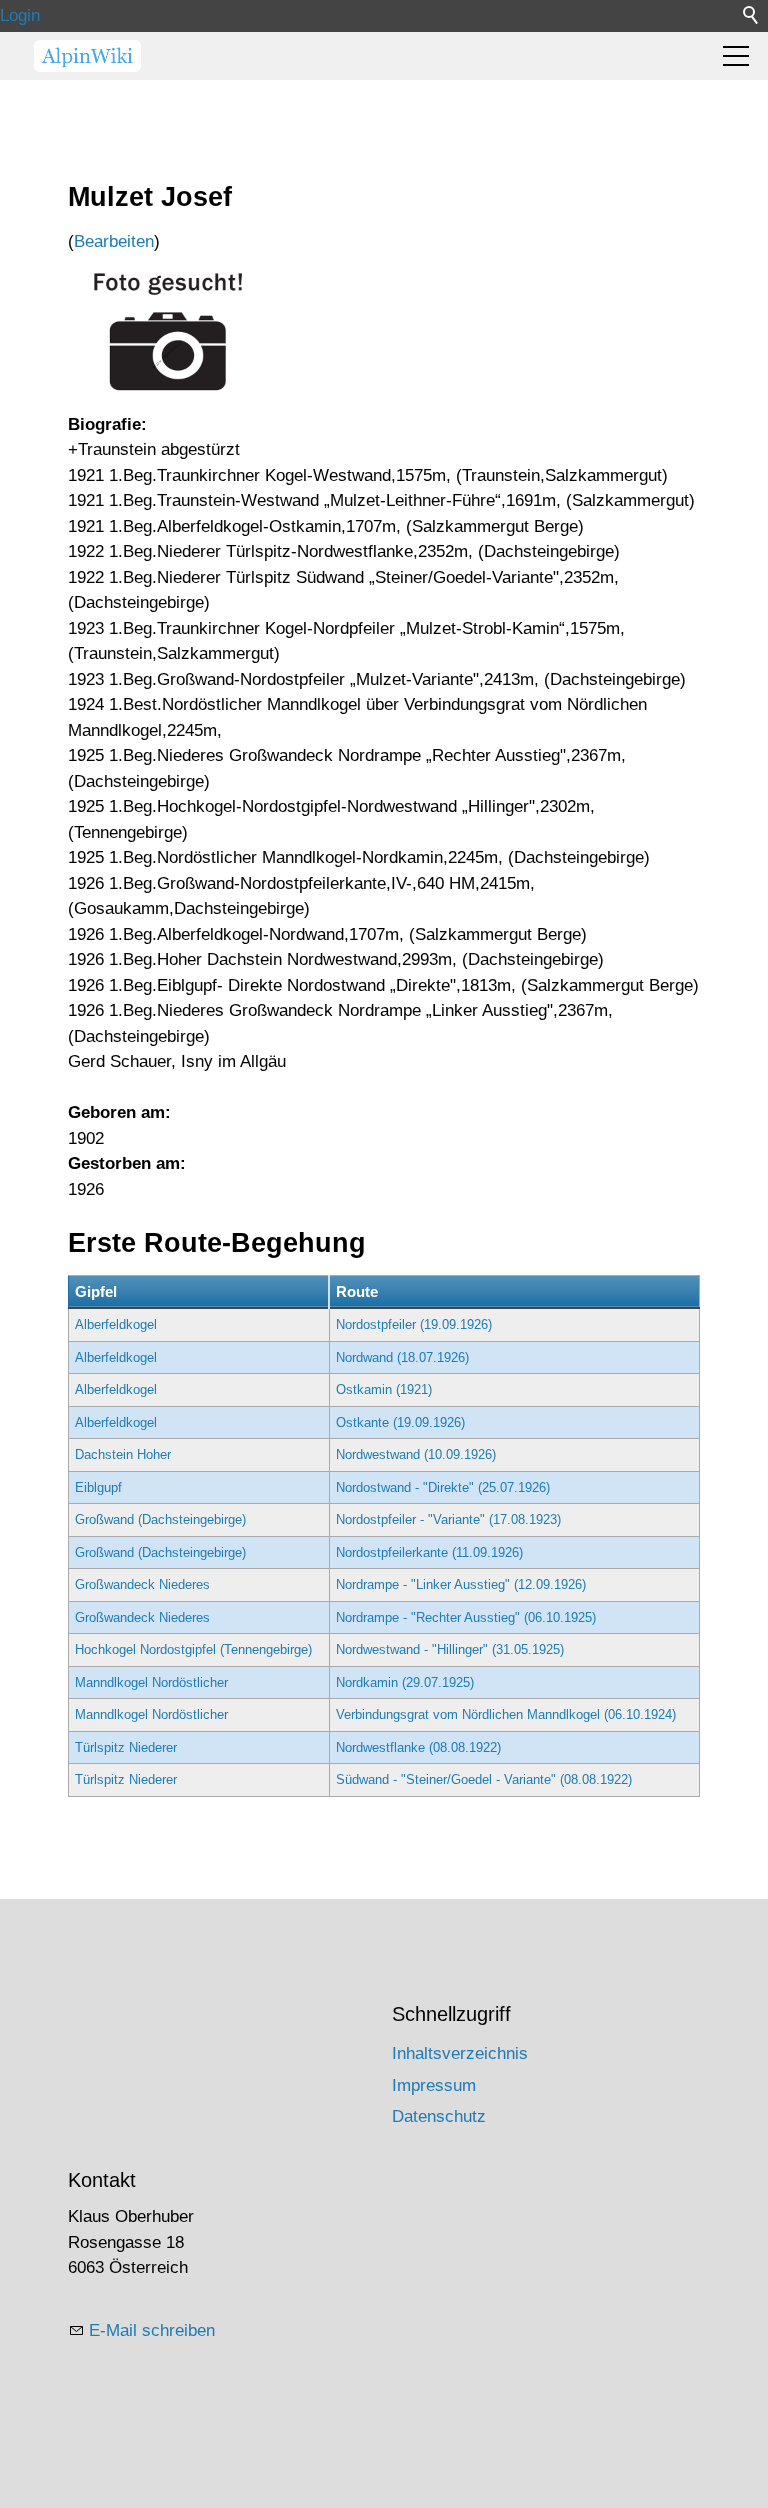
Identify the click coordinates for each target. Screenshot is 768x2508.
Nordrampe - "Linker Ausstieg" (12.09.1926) (461, 1584)
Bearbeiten (114, 241)
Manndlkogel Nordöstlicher (151, 1682)
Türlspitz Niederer (126, 1747)
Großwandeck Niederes (142, 1584)
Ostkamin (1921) (384, 1389)
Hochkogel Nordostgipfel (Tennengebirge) (193, 1649)
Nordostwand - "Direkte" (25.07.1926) (443, 1487)
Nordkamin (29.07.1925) (405, 1682)
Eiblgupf (98, 1487)
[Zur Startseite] (87, 56)
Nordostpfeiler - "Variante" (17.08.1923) (448, 1519)
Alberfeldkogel (116, 1324)
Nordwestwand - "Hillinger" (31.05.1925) (450, 1649)
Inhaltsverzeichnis (460, 2053)
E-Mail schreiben (152, 2330)
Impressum (434, 2085)
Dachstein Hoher (123, 1454)
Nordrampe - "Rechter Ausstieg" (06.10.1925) (466, 1617)
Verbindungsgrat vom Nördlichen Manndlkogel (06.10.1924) (506, 1714)
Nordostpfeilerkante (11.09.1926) (429, 1552)
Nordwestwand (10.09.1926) (416, 1454)
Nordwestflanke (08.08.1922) (418, 1747)
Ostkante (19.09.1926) (400, 1422)
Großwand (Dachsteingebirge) (160, 1519)
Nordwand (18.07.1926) (402, 1357)
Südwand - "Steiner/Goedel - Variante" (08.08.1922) (484, 1779)
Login (20, 15)
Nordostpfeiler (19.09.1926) (414, 1324)
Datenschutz (439, 2116)
